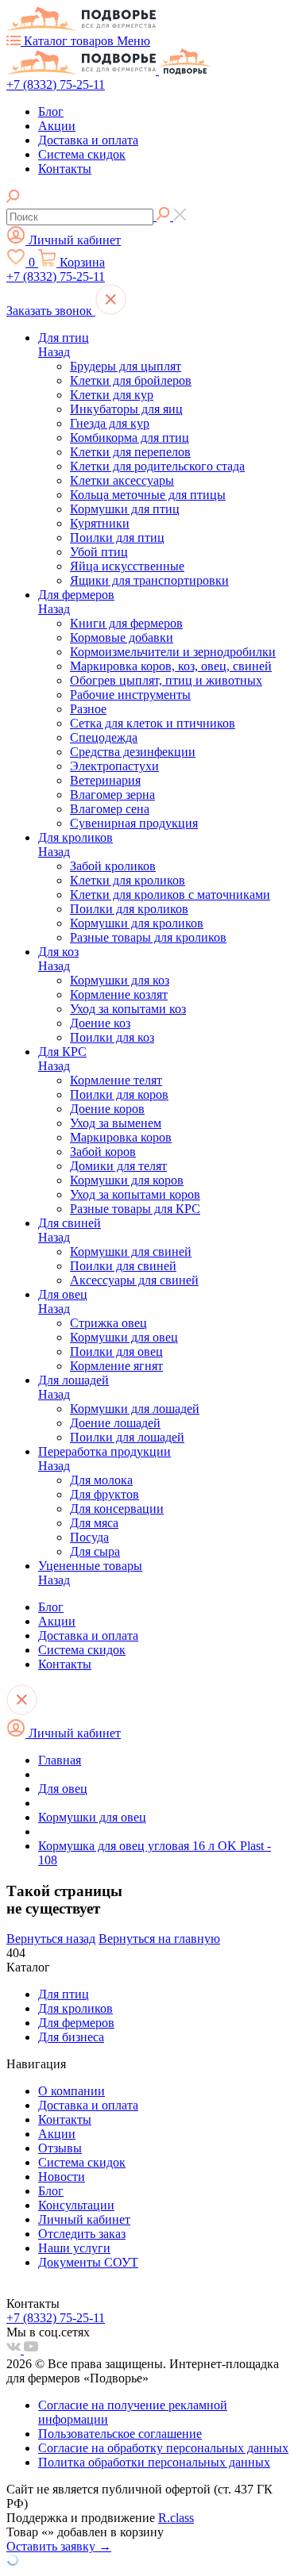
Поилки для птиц (117, 537)
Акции (57, 126)
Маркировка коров (121, 1137)
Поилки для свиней (123, 1266)
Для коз (58, 952)
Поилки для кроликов (129, 909)
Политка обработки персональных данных (154, 2462)
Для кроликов (75, 837)
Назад (54, 352)
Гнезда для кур (110, 423)
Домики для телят (118, 1166)
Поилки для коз (112, 1037)
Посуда (89, 1537)
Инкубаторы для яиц (126, 409)
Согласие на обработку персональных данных (163, 2448)
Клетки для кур (112, 395)
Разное (88, 709)
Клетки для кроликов (128, 880)
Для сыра (95, 1551)
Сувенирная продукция (134, 823)
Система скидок (82, 154)
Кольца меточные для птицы (148, 495)
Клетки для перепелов (130, 452)
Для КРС (62, 1052)
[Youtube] (31, 2349)
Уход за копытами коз (128, 1009)
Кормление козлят (119, 994)
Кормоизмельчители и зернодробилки (173, 652)
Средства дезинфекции (133, 752)
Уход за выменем (116, 1123)
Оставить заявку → (59, 2546)
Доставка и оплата (88, 140)
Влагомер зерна (112, 795)
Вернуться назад (51, 1939)
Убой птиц (99, 552)
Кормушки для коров (127, 1180)
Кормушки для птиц (125, 509)
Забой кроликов (113, 866)
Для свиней (70, 1223)
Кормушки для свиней (131, 1252)
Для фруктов (104, 1494)
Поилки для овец (116, 1351)
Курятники (100, 523)
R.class (176, 2518)
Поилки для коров (119, 1094)
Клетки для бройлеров (131, 380)
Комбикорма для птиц (130, 438)
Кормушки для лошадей (135, 1409)
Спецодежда (104, 737)
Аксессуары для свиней (134, 1280)
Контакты (65, 169)
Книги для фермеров (126, 623)
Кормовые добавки (122, 637)
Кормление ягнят (116, 1366)
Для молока (101, 1480)
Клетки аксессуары (122, 480)
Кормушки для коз (120, 980)
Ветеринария (105, 780)
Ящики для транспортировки (149, 580)
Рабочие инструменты (130, 695)
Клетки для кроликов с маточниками (170, 894)
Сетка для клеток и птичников (153, 723)
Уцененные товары (90, 1566)
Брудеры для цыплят (126, 366)
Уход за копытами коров (135, 1194)
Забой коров (103, 1152)
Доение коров (107, 1109)
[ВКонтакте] (15, 2349)
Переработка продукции (104, 1451)
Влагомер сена (110, 809)
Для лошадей (74, 1380)
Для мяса (94, 1523)
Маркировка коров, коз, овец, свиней (171, 666)
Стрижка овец (108, 1323)
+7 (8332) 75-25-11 (56, 84)
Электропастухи (114, 766)
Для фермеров (76, 595)
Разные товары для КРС (135, 1209)
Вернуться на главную (159, 1939)
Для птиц (64, 338)
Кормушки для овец (124, 1337)
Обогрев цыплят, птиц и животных (166, 680)
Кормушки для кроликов (137, 923)
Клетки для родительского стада (157, 466)
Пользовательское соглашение (120, 2434)
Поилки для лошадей (127, 1437)
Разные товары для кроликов (148, 937)
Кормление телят (116, 1080)
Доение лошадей (115, 1423)
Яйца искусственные (127, 566)
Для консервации (117, 1509)
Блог (51, 111)
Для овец (63, 1294)
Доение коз (100, 1023)
